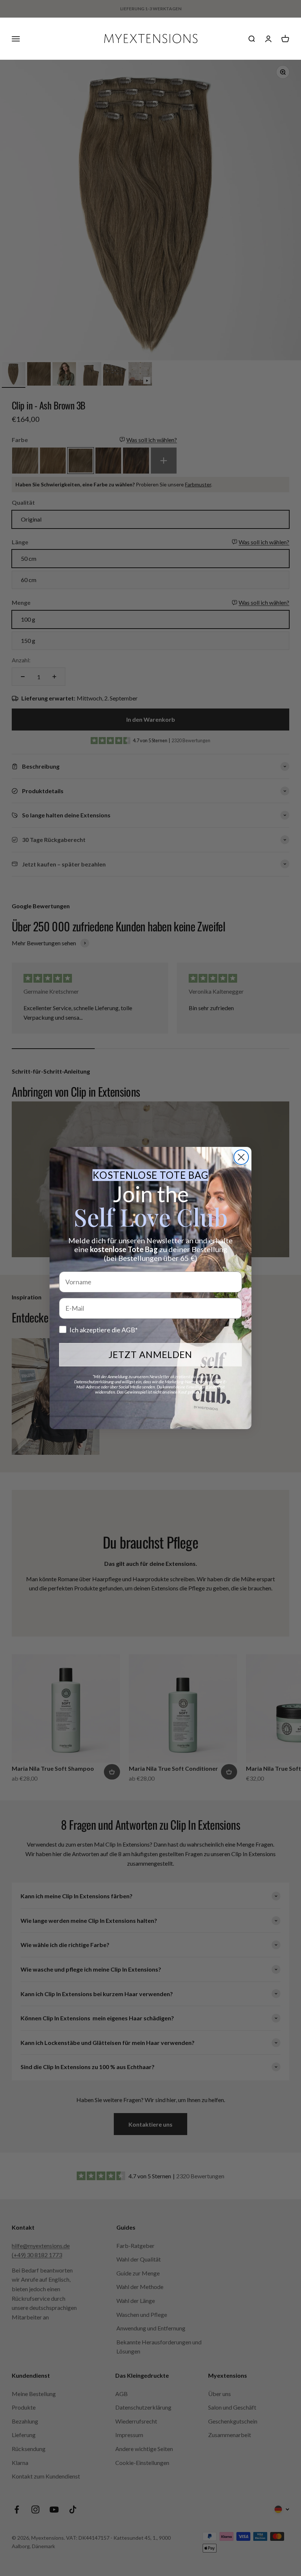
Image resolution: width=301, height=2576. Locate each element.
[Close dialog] (241, 1157)
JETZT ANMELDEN (150, 1354)
